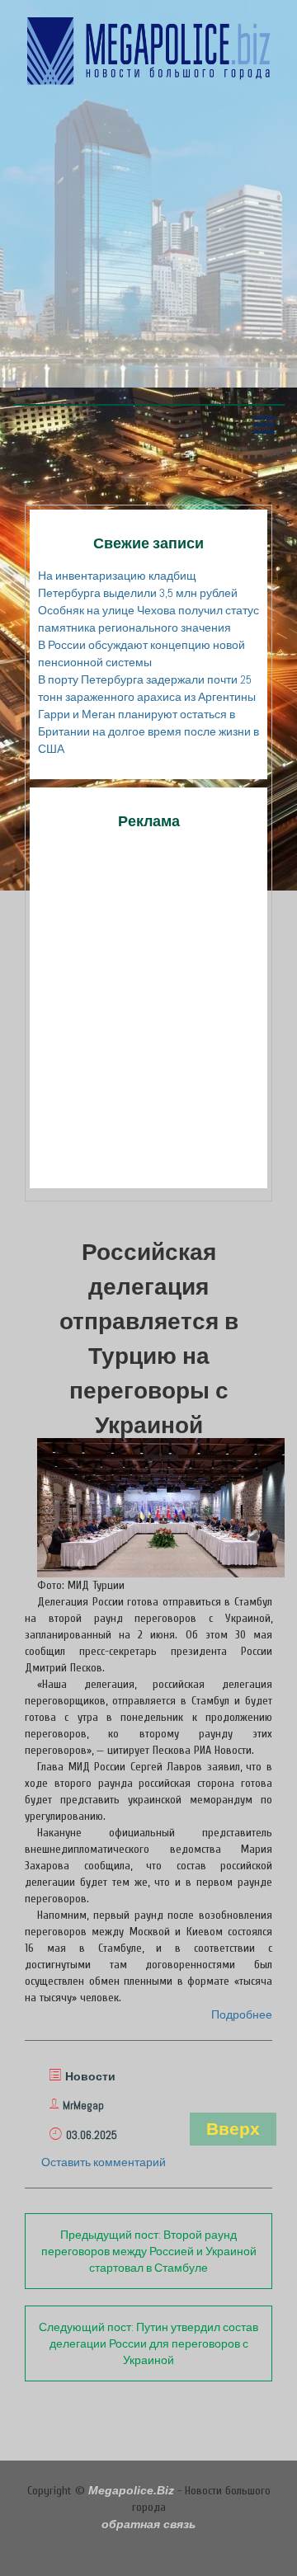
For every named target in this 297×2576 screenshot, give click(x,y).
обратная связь (148, 2524)
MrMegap (83, 2105)
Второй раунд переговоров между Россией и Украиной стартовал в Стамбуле (149, 2251)
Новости (90, 2076)
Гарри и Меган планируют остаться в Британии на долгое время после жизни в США (148, 731)
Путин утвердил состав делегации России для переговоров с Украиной (148, 2343)
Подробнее (242, 2014)
